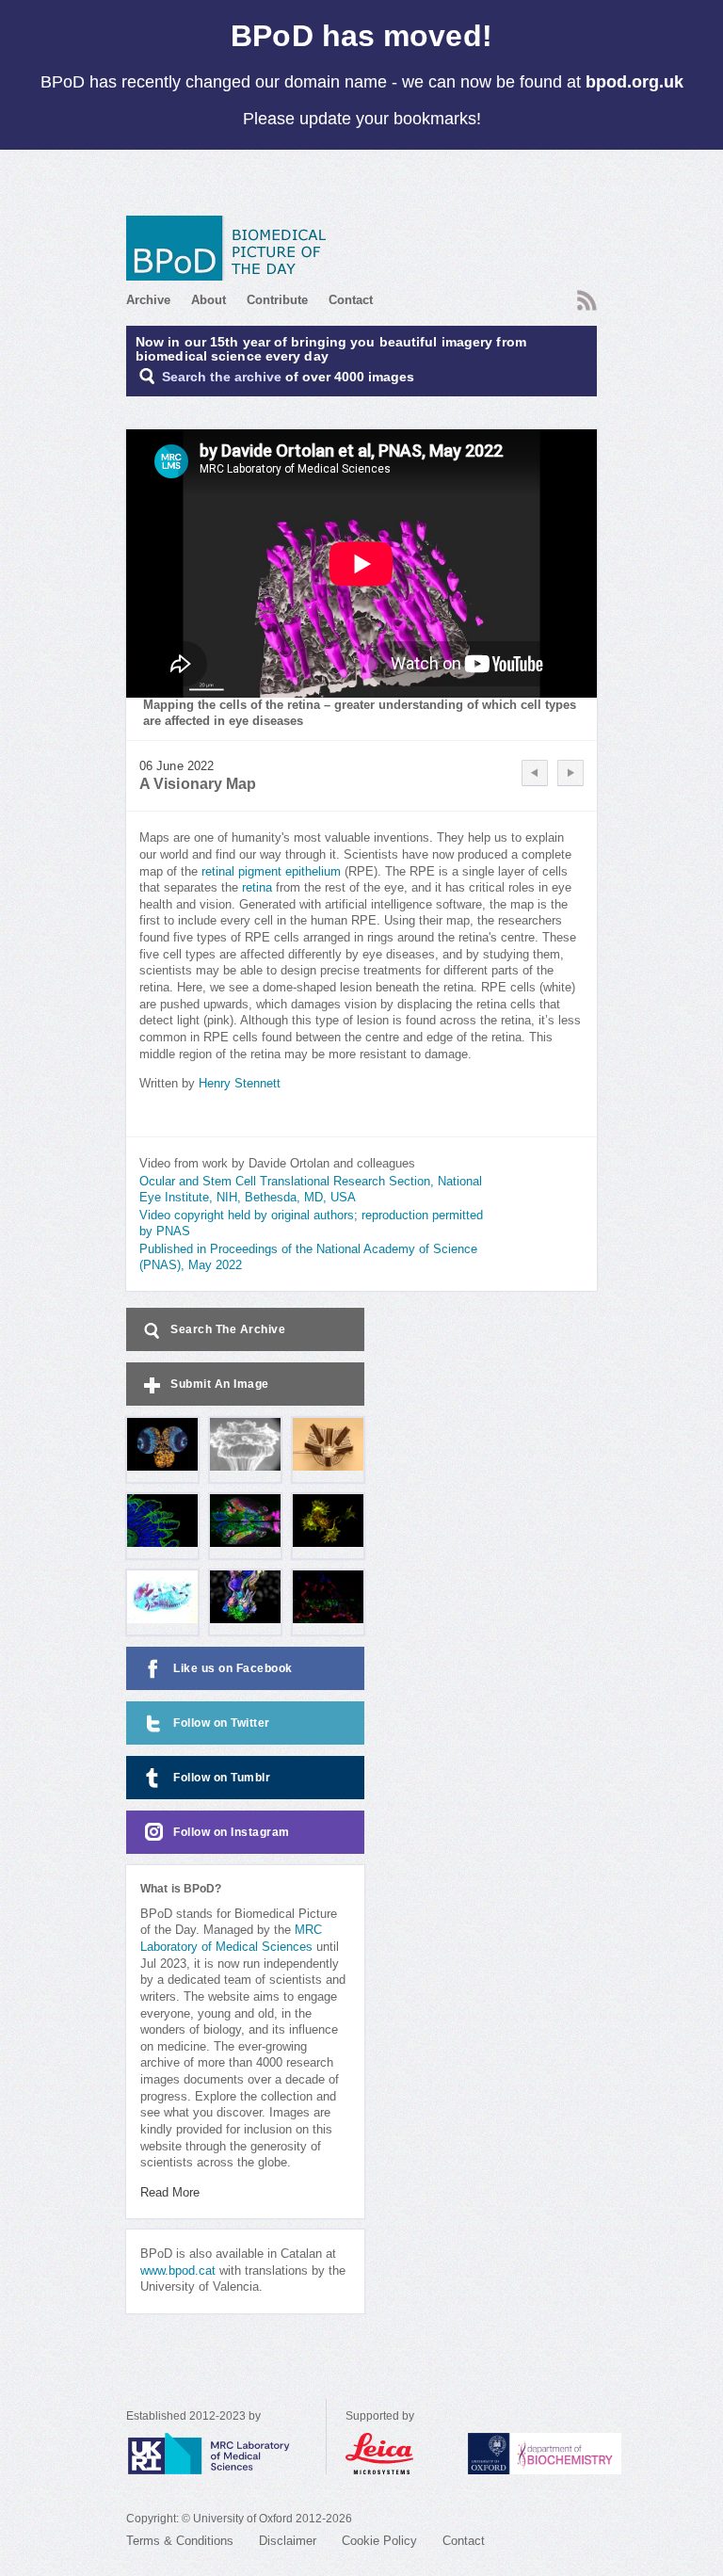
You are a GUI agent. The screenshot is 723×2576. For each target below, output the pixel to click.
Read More (170, 2193)
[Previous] (535, 773)
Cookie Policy (379, 2541)
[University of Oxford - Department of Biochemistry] (579, 2454)
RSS (585, 295)
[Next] (570, 773)
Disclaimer (288, 2541)
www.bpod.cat (178, 2271)
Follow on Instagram (232, 1832)
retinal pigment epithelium (271, 872)
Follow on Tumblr (222, 1778)
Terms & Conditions (180, 2541)
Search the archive (222, 377)
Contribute (277, 300)
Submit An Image (220, 1384)
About (209, 300)
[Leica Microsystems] (397, 2454)
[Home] (233, 248)
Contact (351, 300)
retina (257, 888)
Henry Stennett (240, 1084)
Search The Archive (228, 1329)
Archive (148, 300)
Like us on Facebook (233, 1668)
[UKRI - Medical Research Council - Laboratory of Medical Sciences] (226, 2454)
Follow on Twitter (222, 1723)
